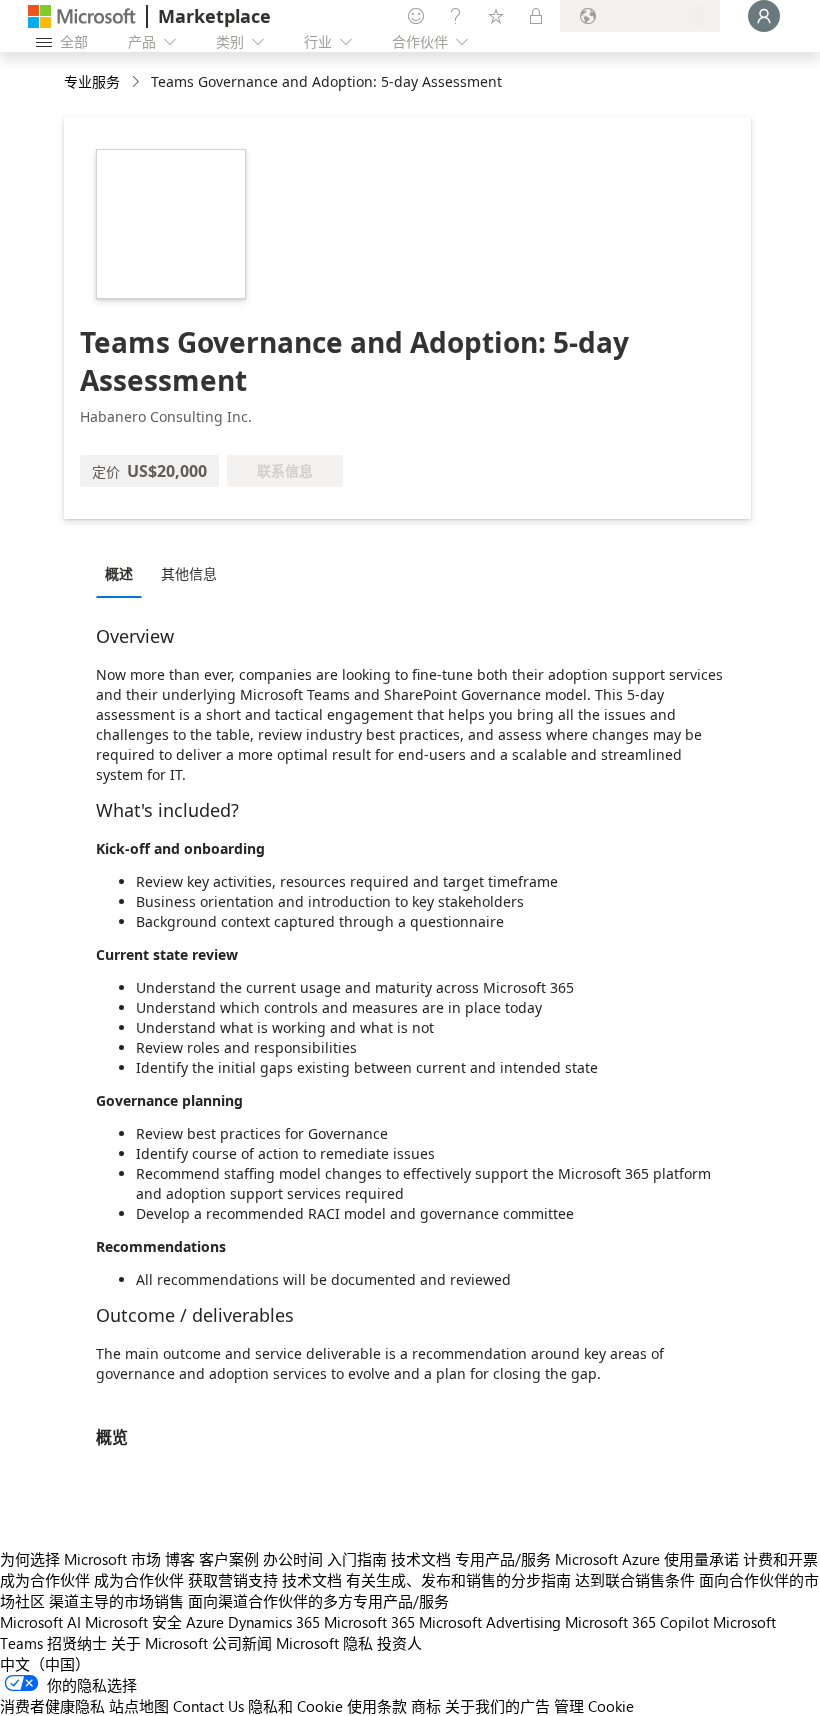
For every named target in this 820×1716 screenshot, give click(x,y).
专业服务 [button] (92, 81)
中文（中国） (45, 1664)
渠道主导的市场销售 (116, 1601)
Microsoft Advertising (490, 1622)
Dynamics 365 (274, 1622)
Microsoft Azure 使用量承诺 (647, 1559)
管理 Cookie (594, 1706)
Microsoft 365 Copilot (637, 1622)
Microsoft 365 (369, 1622)
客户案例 (229, 1559)
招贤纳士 (77, 1643)
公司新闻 (242, 1643)
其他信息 (189, 573)
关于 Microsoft (159, 1643)
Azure (205, 1622)
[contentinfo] (137, 82)
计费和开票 (780, 1559)
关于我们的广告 (497, 1706)
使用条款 (377, 1706)
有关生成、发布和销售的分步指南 (458, 1580)
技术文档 (421, 1559)
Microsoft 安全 (133, 1622)
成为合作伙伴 (45, 1580)
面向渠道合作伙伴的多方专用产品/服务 (318, 1601)
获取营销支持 (233, 1580)
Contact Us (208, 1706)
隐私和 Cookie (295, 1706)
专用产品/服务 (503, 1559)
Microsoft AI (40, 1622)
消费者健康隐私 (52, 1706)
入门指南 (357, 1559)
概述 (119, 573)
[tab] (124, 573)
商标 (426, 1706)
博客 (180, 1559)
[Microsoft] (82, 16)
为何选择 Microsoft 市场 (80, 1559)
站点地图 (139, 1706)
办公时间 (293, 1559)
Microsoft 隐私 (324, 1643)
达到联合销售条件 (635, 1580)
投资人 (399, 1643)
